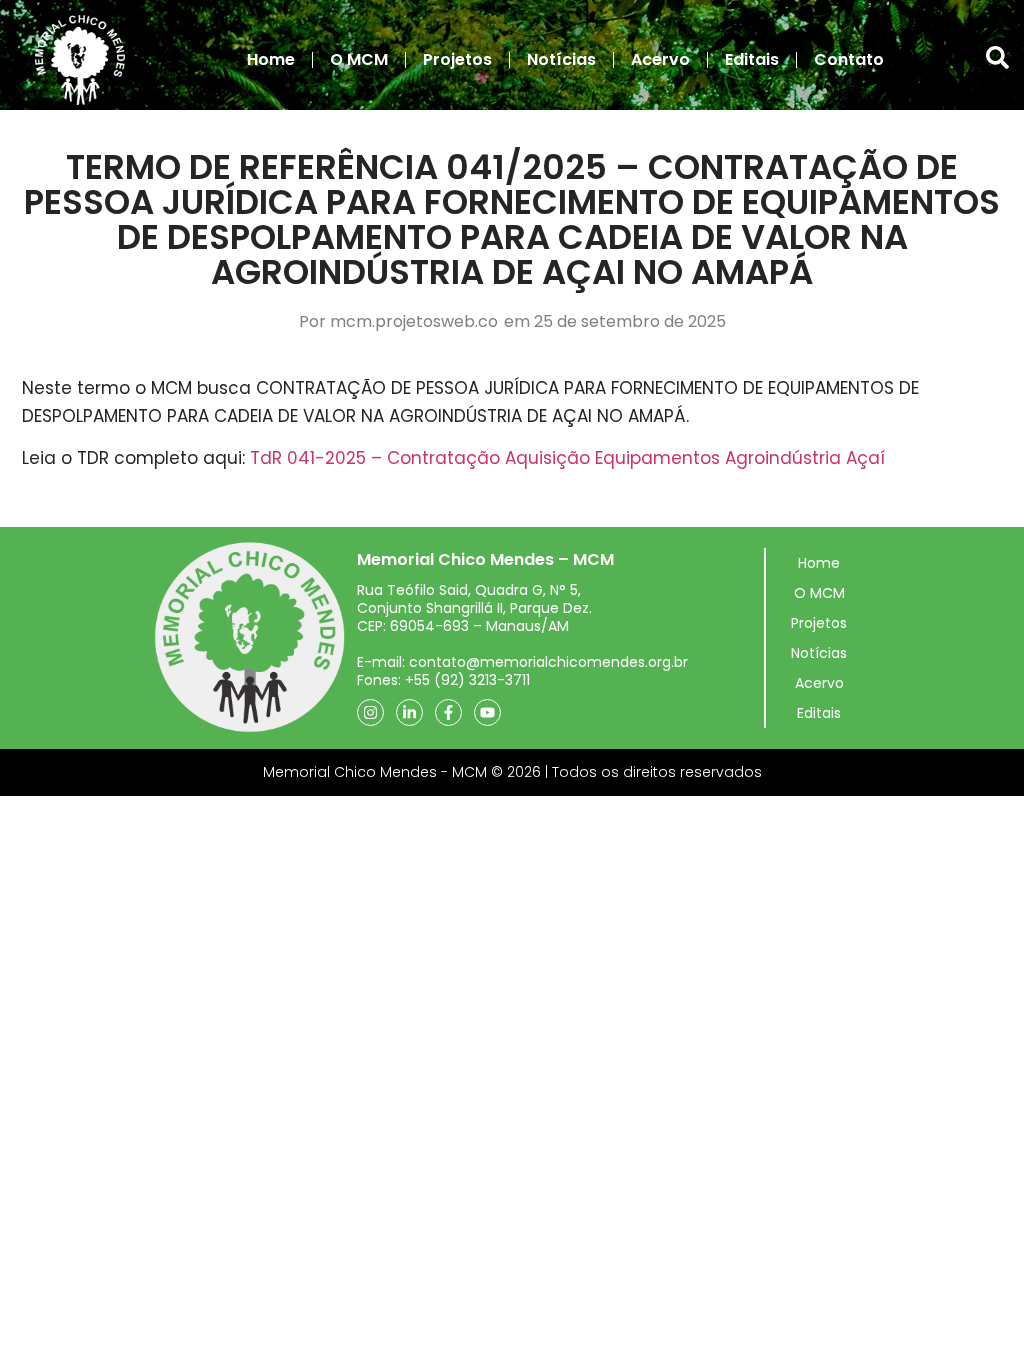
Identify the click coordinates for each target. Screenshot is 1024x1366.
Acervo (660, 59)
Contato (849, 59)
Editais (752, 59)
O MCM (359, 59)
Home (271, 59)
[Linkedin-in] (409, 712)
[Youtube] (487, 712)
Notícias (561, 59)
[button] (997, 57)
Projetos (457, 59)
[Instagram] (370, 712)
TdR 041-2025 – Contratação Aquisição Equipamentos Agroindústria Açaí (567, 458)
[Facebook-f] (448, 712)
